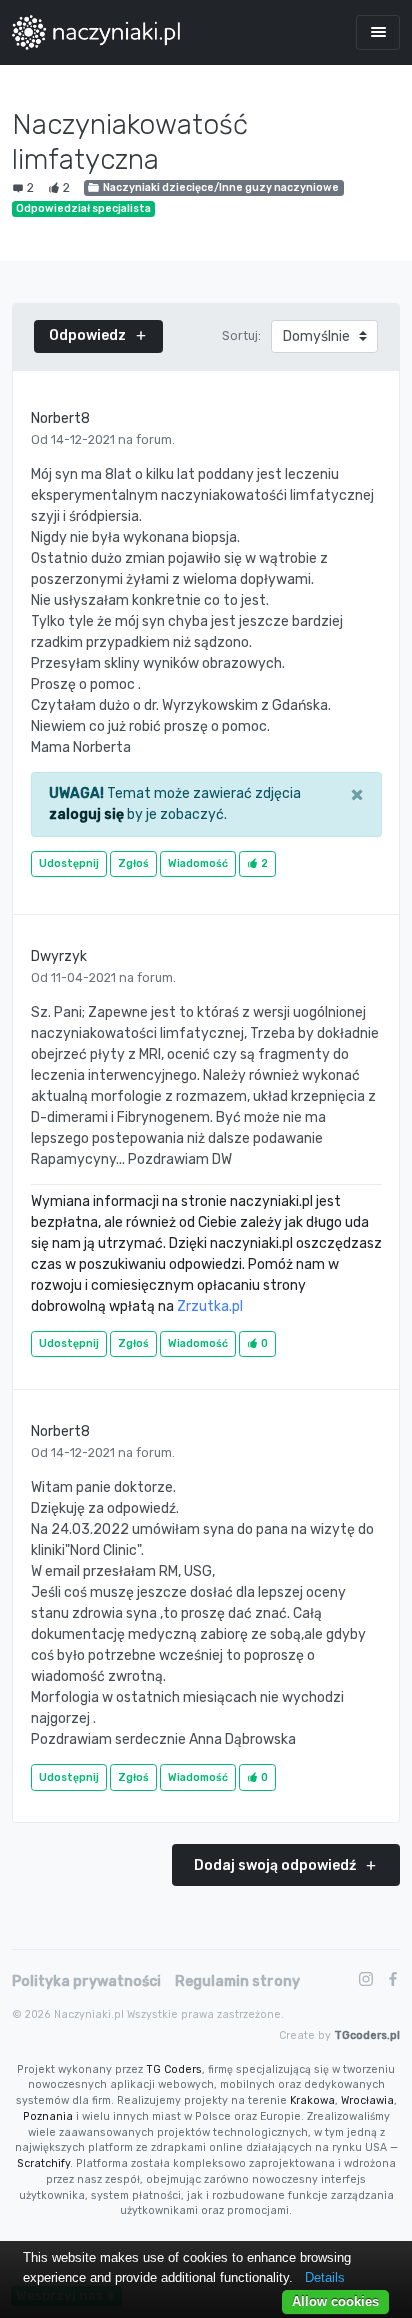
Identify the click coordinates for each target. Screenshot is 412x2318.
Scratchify (43, 2163)
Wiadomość (198, 863)
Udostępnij (69, 863)
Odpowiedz (89, 335)
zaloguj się (86, 814)
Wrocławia (367, 2100)
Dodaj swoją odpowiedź (276, 1865)
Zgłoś (133, 863)
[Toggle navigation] (378, 32)
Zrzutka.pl (210, 1306)
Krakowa (312, 2100)
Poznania (48, 2116)
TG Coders (174, 2069)
